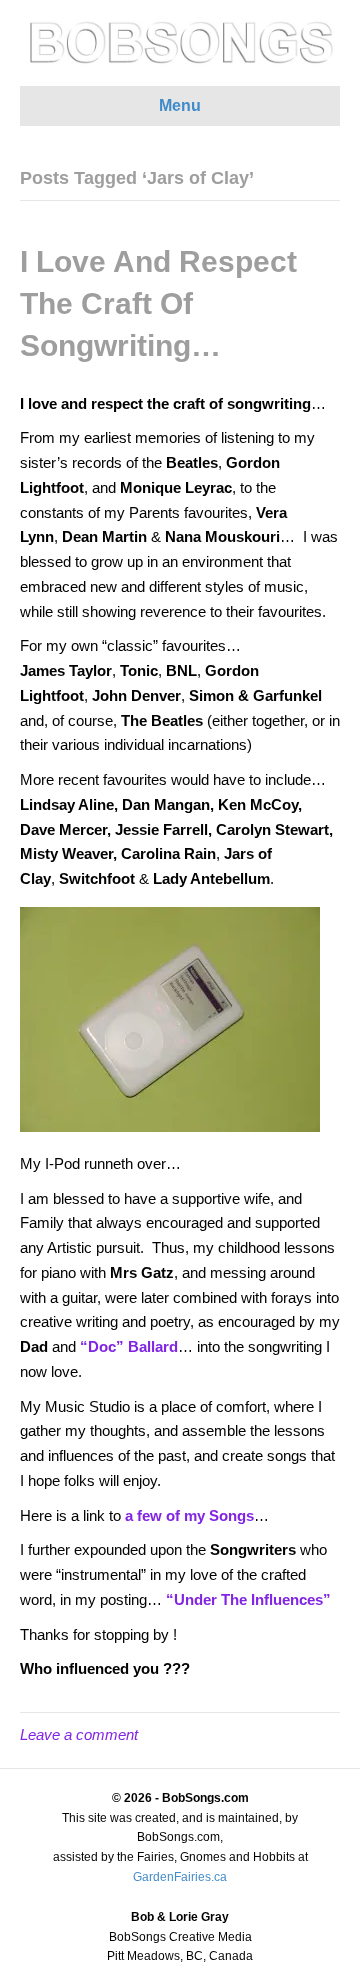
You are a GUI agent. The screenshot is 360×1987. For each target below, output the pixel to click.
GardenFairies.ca (180, 1877)
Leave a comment (79, 1734)
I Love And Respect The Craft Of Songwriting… (158, 303)
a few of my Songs (189, 1515)
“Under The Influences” (248, 1599)
